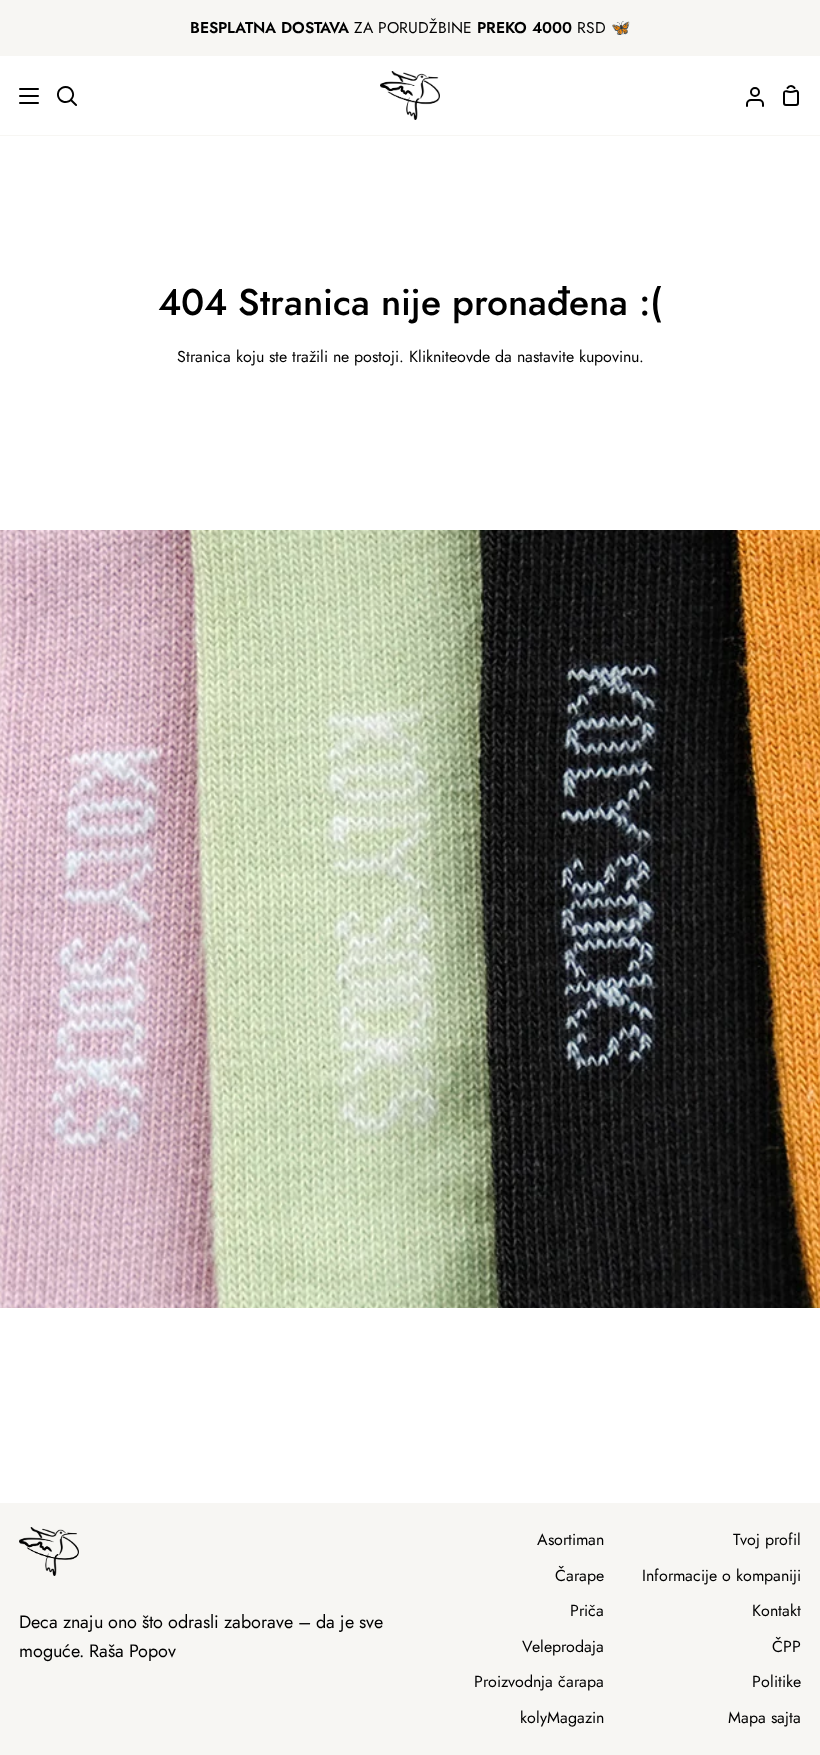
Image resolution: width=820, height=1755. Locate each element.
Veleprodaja (563, 1646)
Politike (776, 1681)
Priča (587, 1610)
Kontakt (776, 1610)
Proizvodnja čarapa (539, 1681)
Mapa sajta (764, 1717)
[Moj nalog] (747, 95)
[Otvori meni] (20, 96)
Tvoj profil (767, 1539)
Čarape (579, 1575)
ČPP (786, 1646)
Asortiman (570, 1539)
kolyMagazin (562, 1717)
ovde (473, 356)
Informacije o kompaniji (721, 1575)
